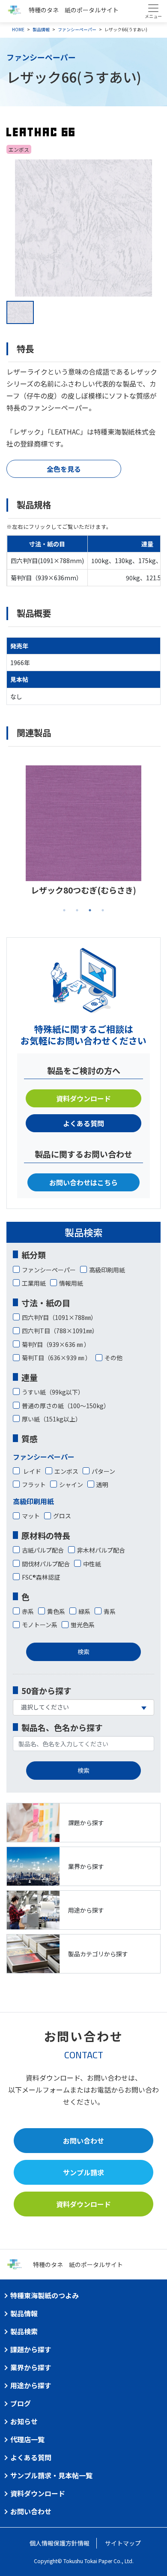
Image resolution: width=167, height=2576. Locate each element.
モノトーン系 (40, 1625)
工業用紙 (34, 1283)
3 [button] (90, 910)
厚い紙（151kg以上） (52, 1419)
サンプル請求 (83, 2172)
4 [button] (103, 910)
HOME (18, 29)
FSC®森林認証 (41, 1577)
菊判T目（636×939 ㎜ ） (57, 1358)
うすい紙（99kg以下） (53, 1392)
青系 (110, 1611)
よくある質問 (83, 1123)
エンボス (66, 1471)
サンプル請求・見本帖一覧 (51, 2475)
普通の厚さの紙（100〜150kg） (66, 1406)
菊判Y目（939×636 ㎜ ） (56, 1344)
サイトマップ (123, 2543)
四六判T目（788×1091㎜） (60, 1331)
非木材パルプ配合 (101, 1550)
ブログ (21, 2403)
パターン (103, 1471)
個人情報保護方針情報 (60, 2543)
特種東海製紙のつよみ (45, 2295)
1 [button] (64, 910)
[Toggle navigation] (153, 11)
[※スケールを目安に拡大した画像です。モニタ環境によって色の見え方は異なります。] (83, 228)
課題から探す (31, 2349)
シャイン (71, 1484)
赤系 (28, 1611)
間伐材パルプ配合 (46, 1564)
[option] (83, 228)
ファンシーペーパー (77, 29)
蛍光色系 (83, 1625)
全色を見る (64, 469)
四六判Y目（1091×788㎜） (59, 1317)
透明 (102, 1484)
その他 (113, 1358)
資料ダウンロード (83, 1098)
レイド (31, 1471)
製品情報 (41, 29)
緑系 (84, 1611)
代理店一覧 (27, 2439)
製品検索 (24, 2331)
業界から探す (31, 2367)
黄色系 (56, 1611)
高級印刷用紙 (107, 1270)
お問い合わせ (83, 2141)
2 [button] (77, 910)
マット (31, 1516)
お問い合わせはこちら (83, 1182)
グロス (62, 1516)
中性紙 (92, 1564)
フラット (34, 1484)
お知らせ (24, 2421)
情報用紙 (71, 1283)
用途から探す (31, 2385)
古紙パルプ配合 (43, 1550)
